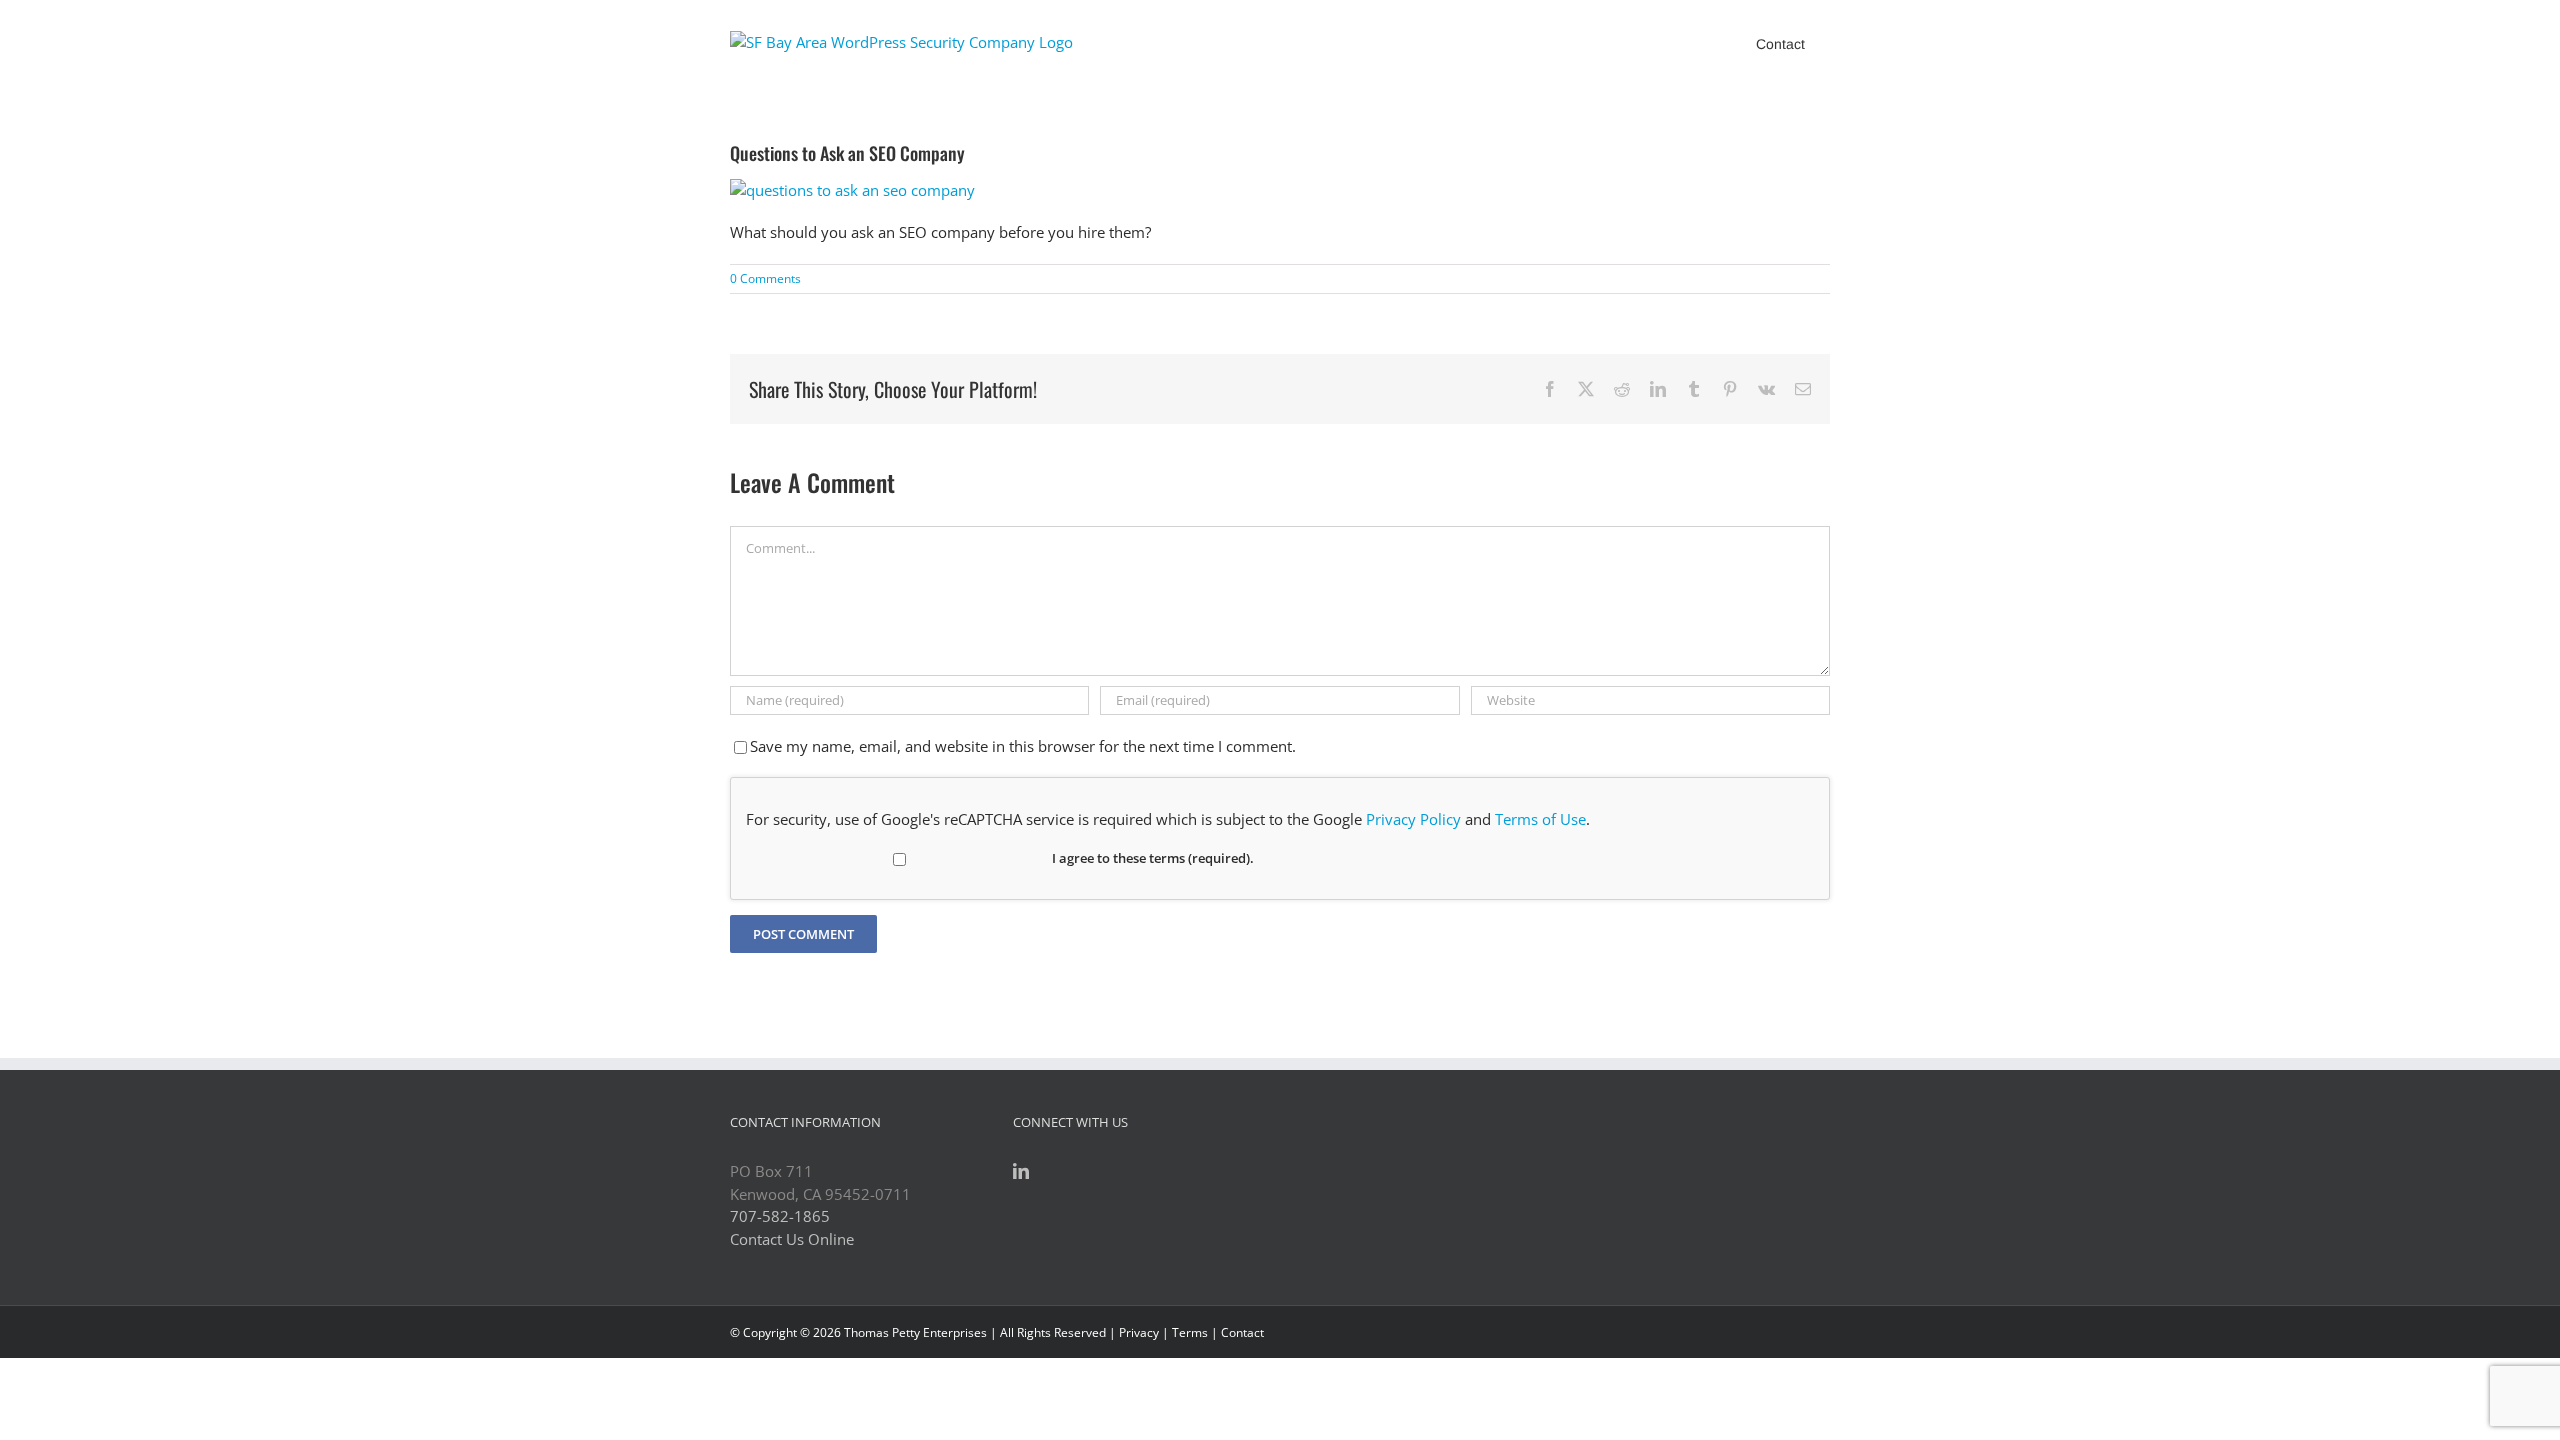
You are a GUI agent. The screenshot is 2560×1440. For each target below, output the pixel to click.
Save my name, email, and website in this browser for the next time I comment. (1023, 746)
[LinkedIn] (1021, 1171)
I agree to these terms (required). (1153, 858)
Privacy (1139, 1332)
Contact (1242, 1332)
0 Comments (765, 278)
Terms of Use (1540, 819)
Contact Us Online (792, 1239)
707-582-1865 (780, 1216)
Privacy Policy (1413, 819)
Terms (1190, 1332)
